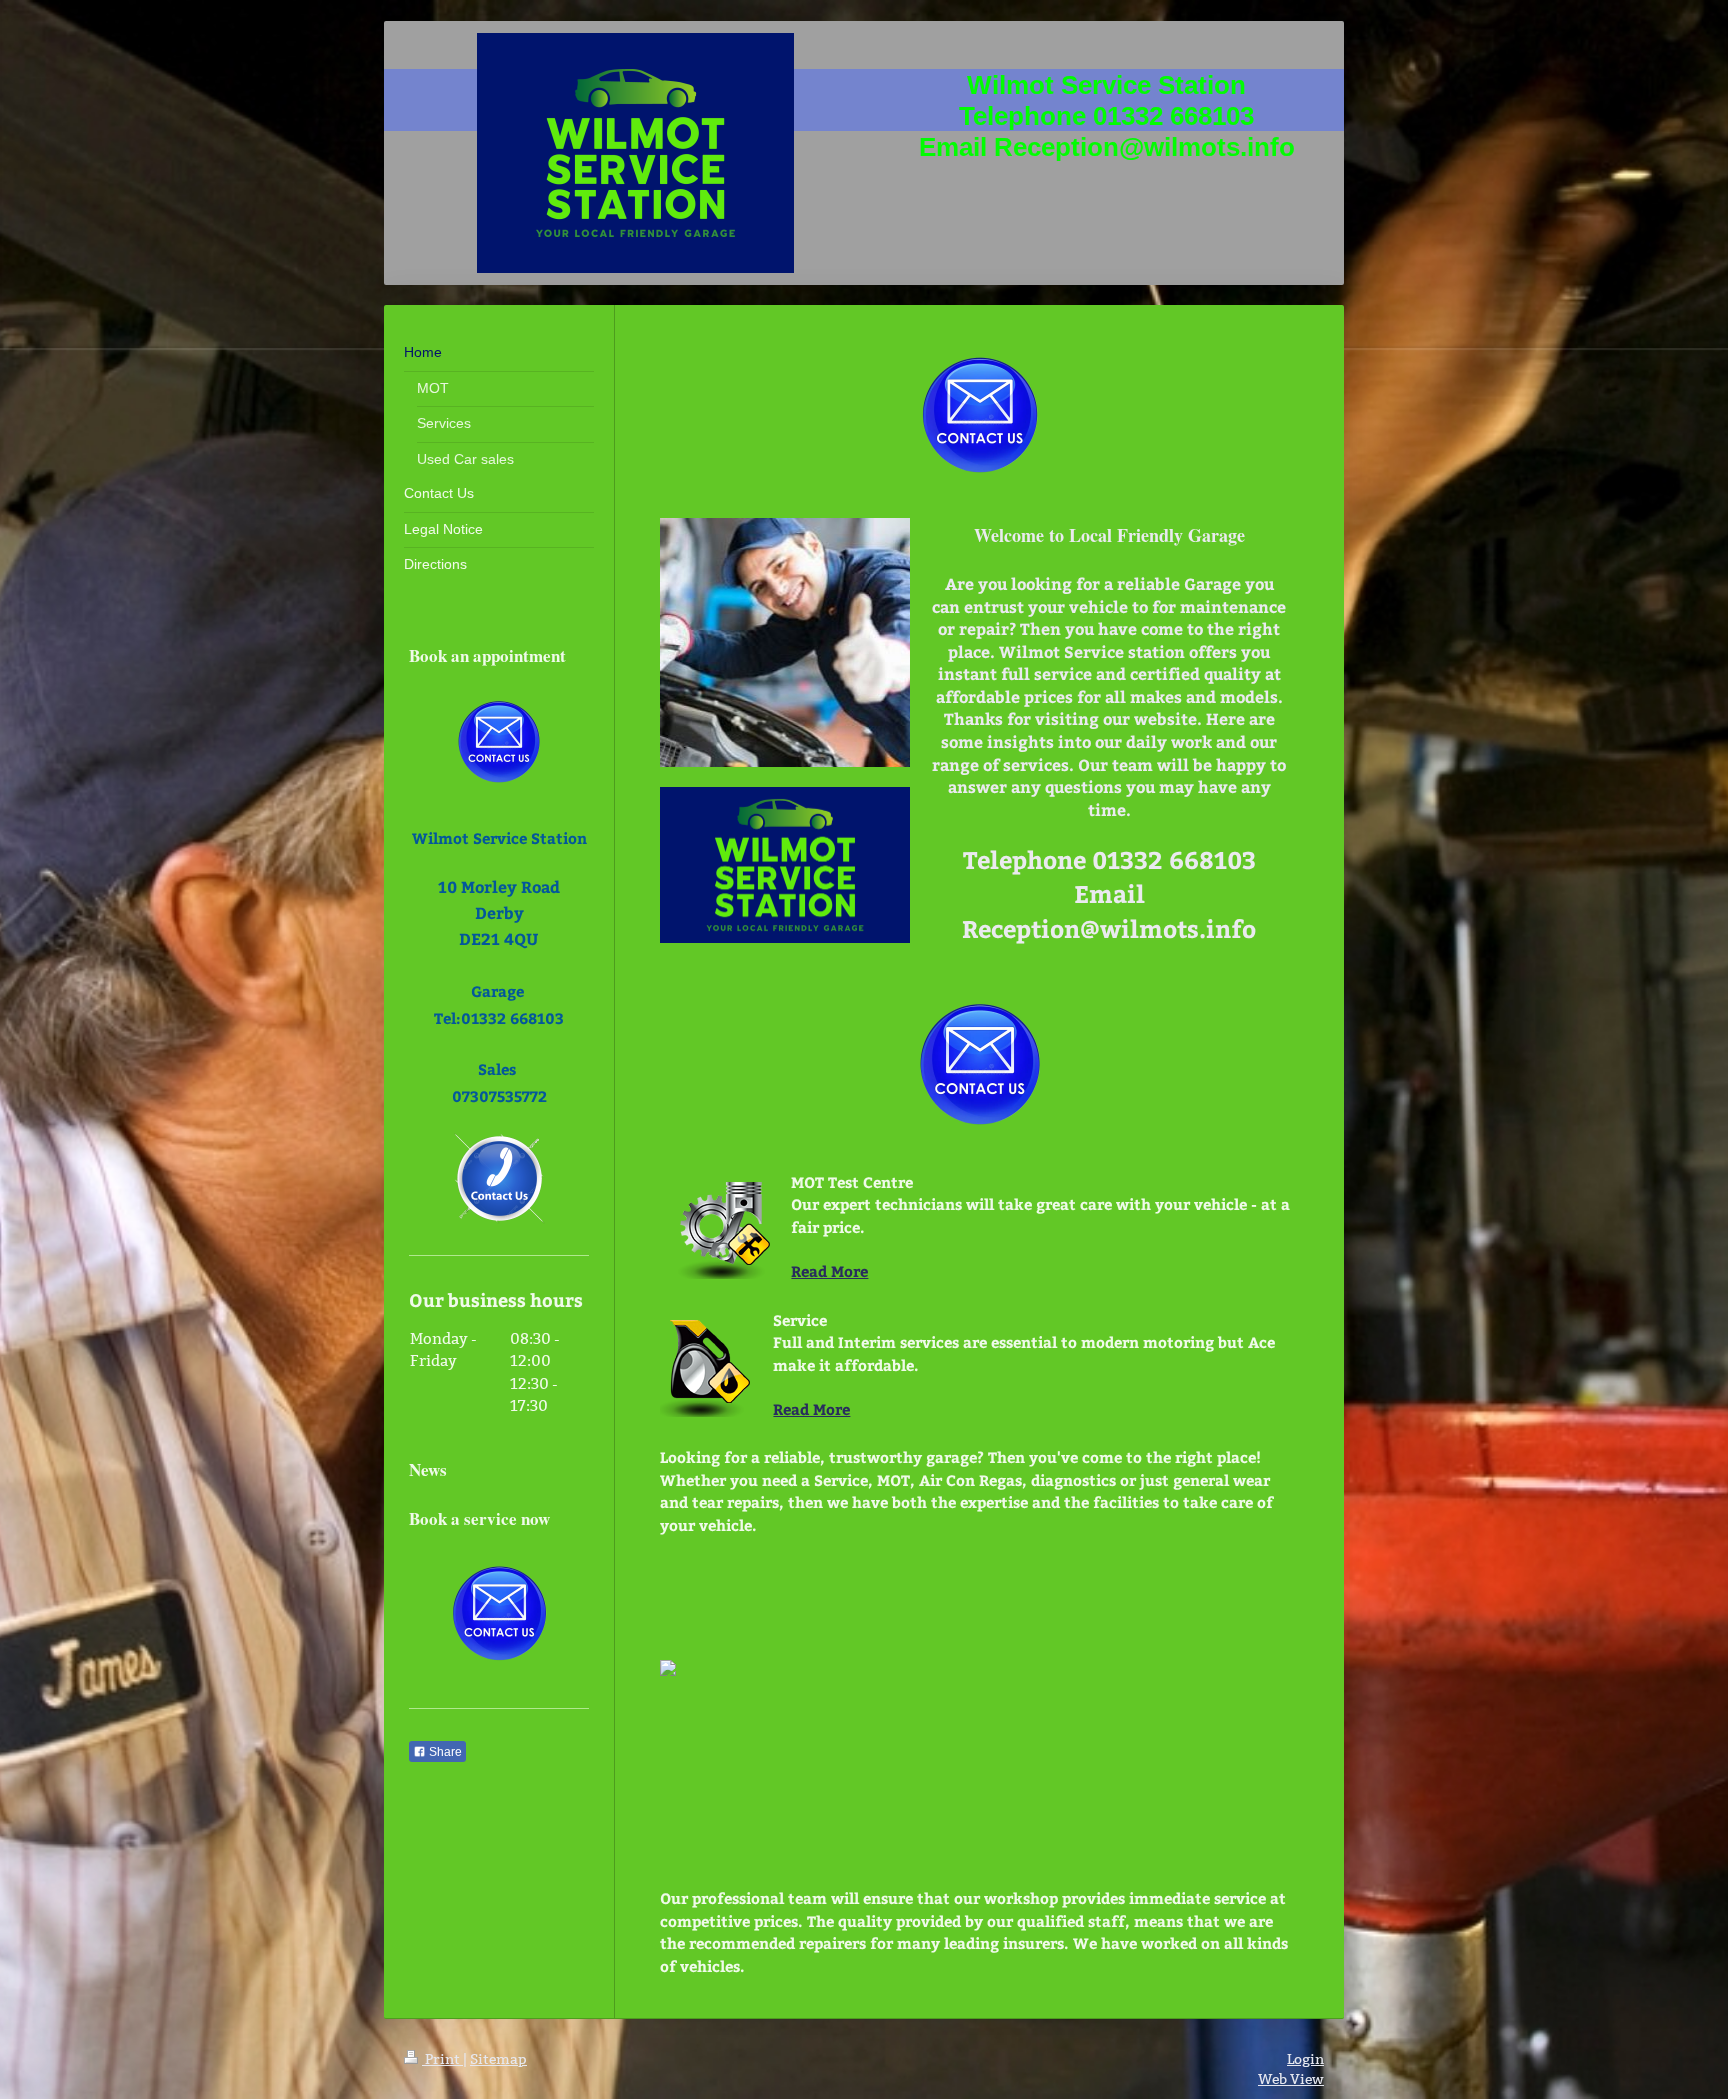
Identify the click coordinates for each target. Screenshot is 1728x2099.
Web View (1291, 2079)
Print (442, 2059)
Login (1305, 2059)
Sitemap (498, 2059)
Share (444, 1752)
